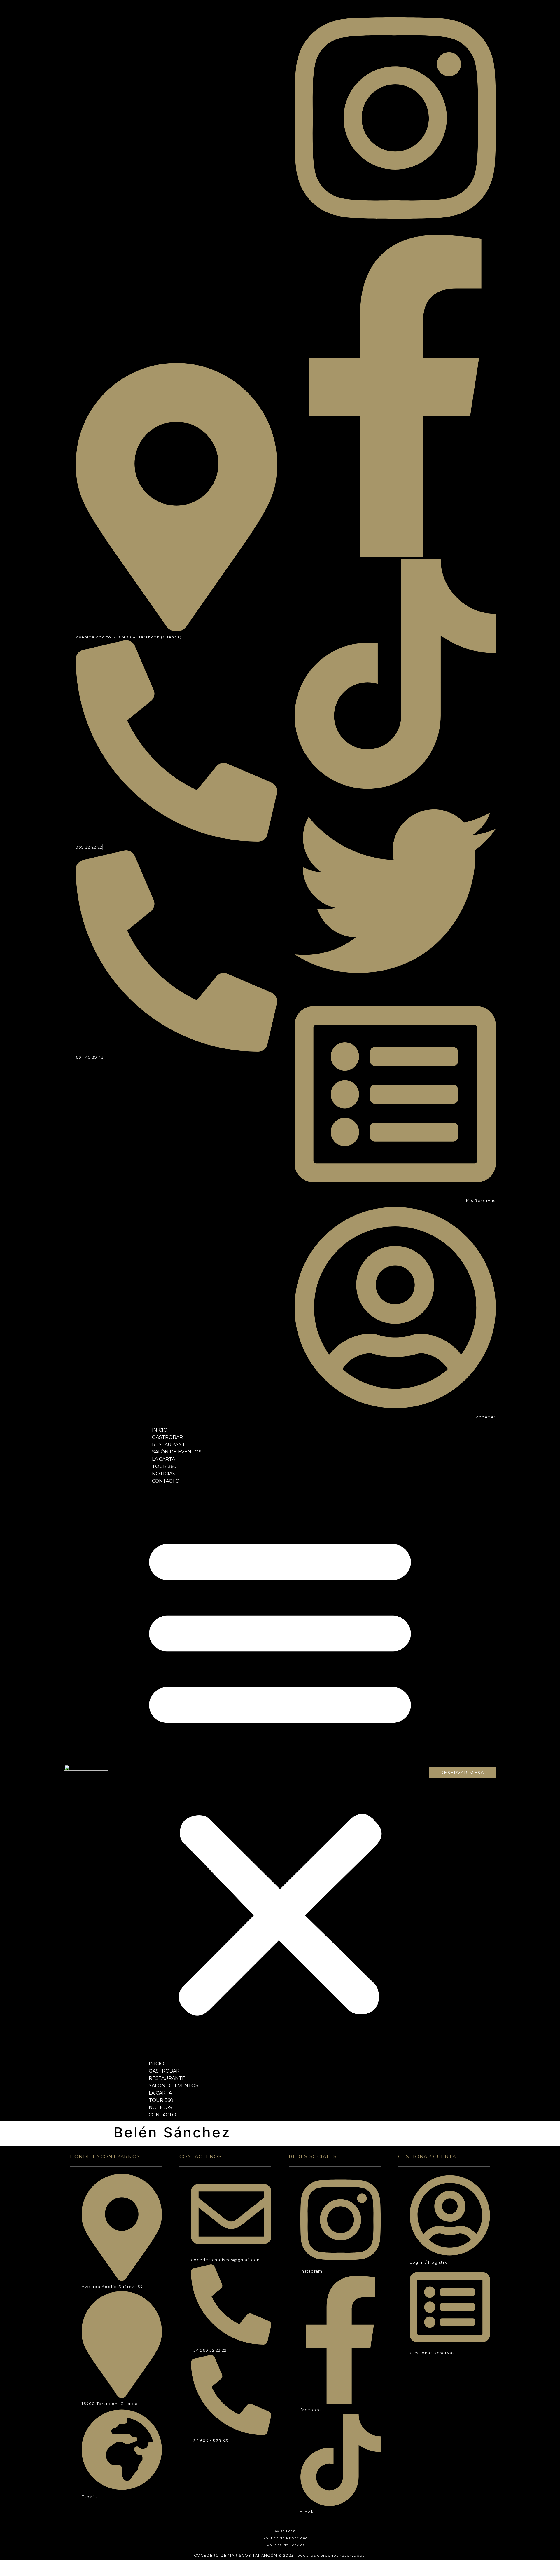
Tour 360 (164, 1466)
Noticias (164, 1474)
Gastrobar (167, 1437)
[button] (280, 1772)
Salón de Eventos (177, 1452)
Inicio (160, 1430)
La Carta (163, 1459)
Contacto (166, 1481)
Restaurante (170, 1445)
